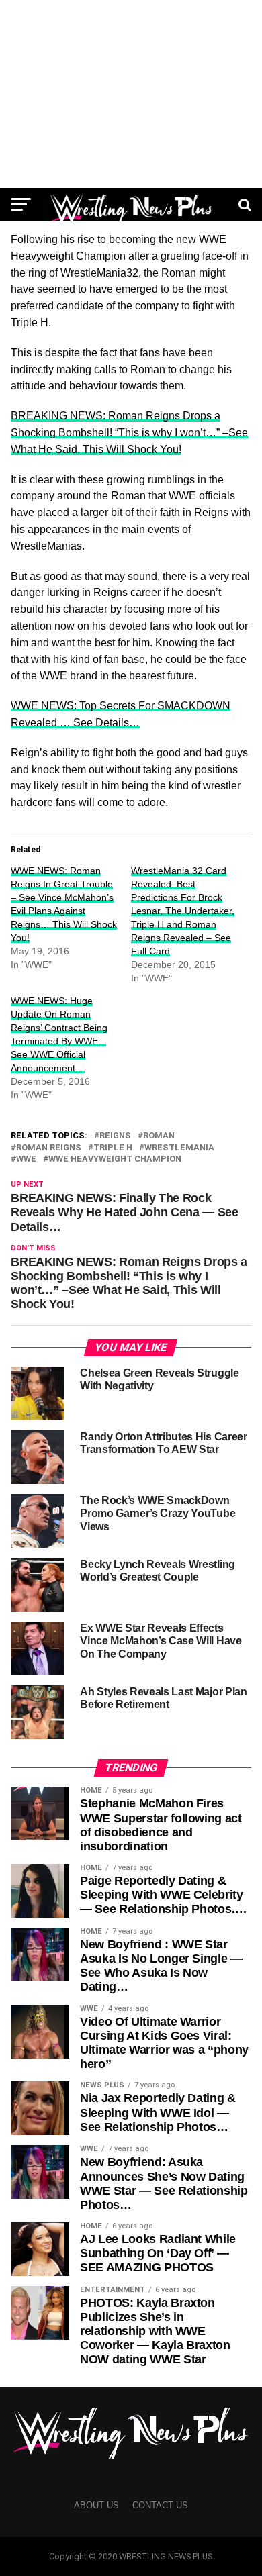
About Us (96, 2505)
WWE (26, 1159)
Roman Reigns (49, 1148)
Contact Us (160, 2505)
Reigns (115, 1136)
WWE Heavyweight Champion (115, 1159)
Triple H (113, 1148)
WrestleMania (179, 1148)
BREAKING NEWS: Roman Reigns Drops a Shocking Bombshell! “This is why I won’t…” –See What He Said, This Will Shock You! (129, 433)
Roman (159, 1136)
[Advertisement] (131, 94)
